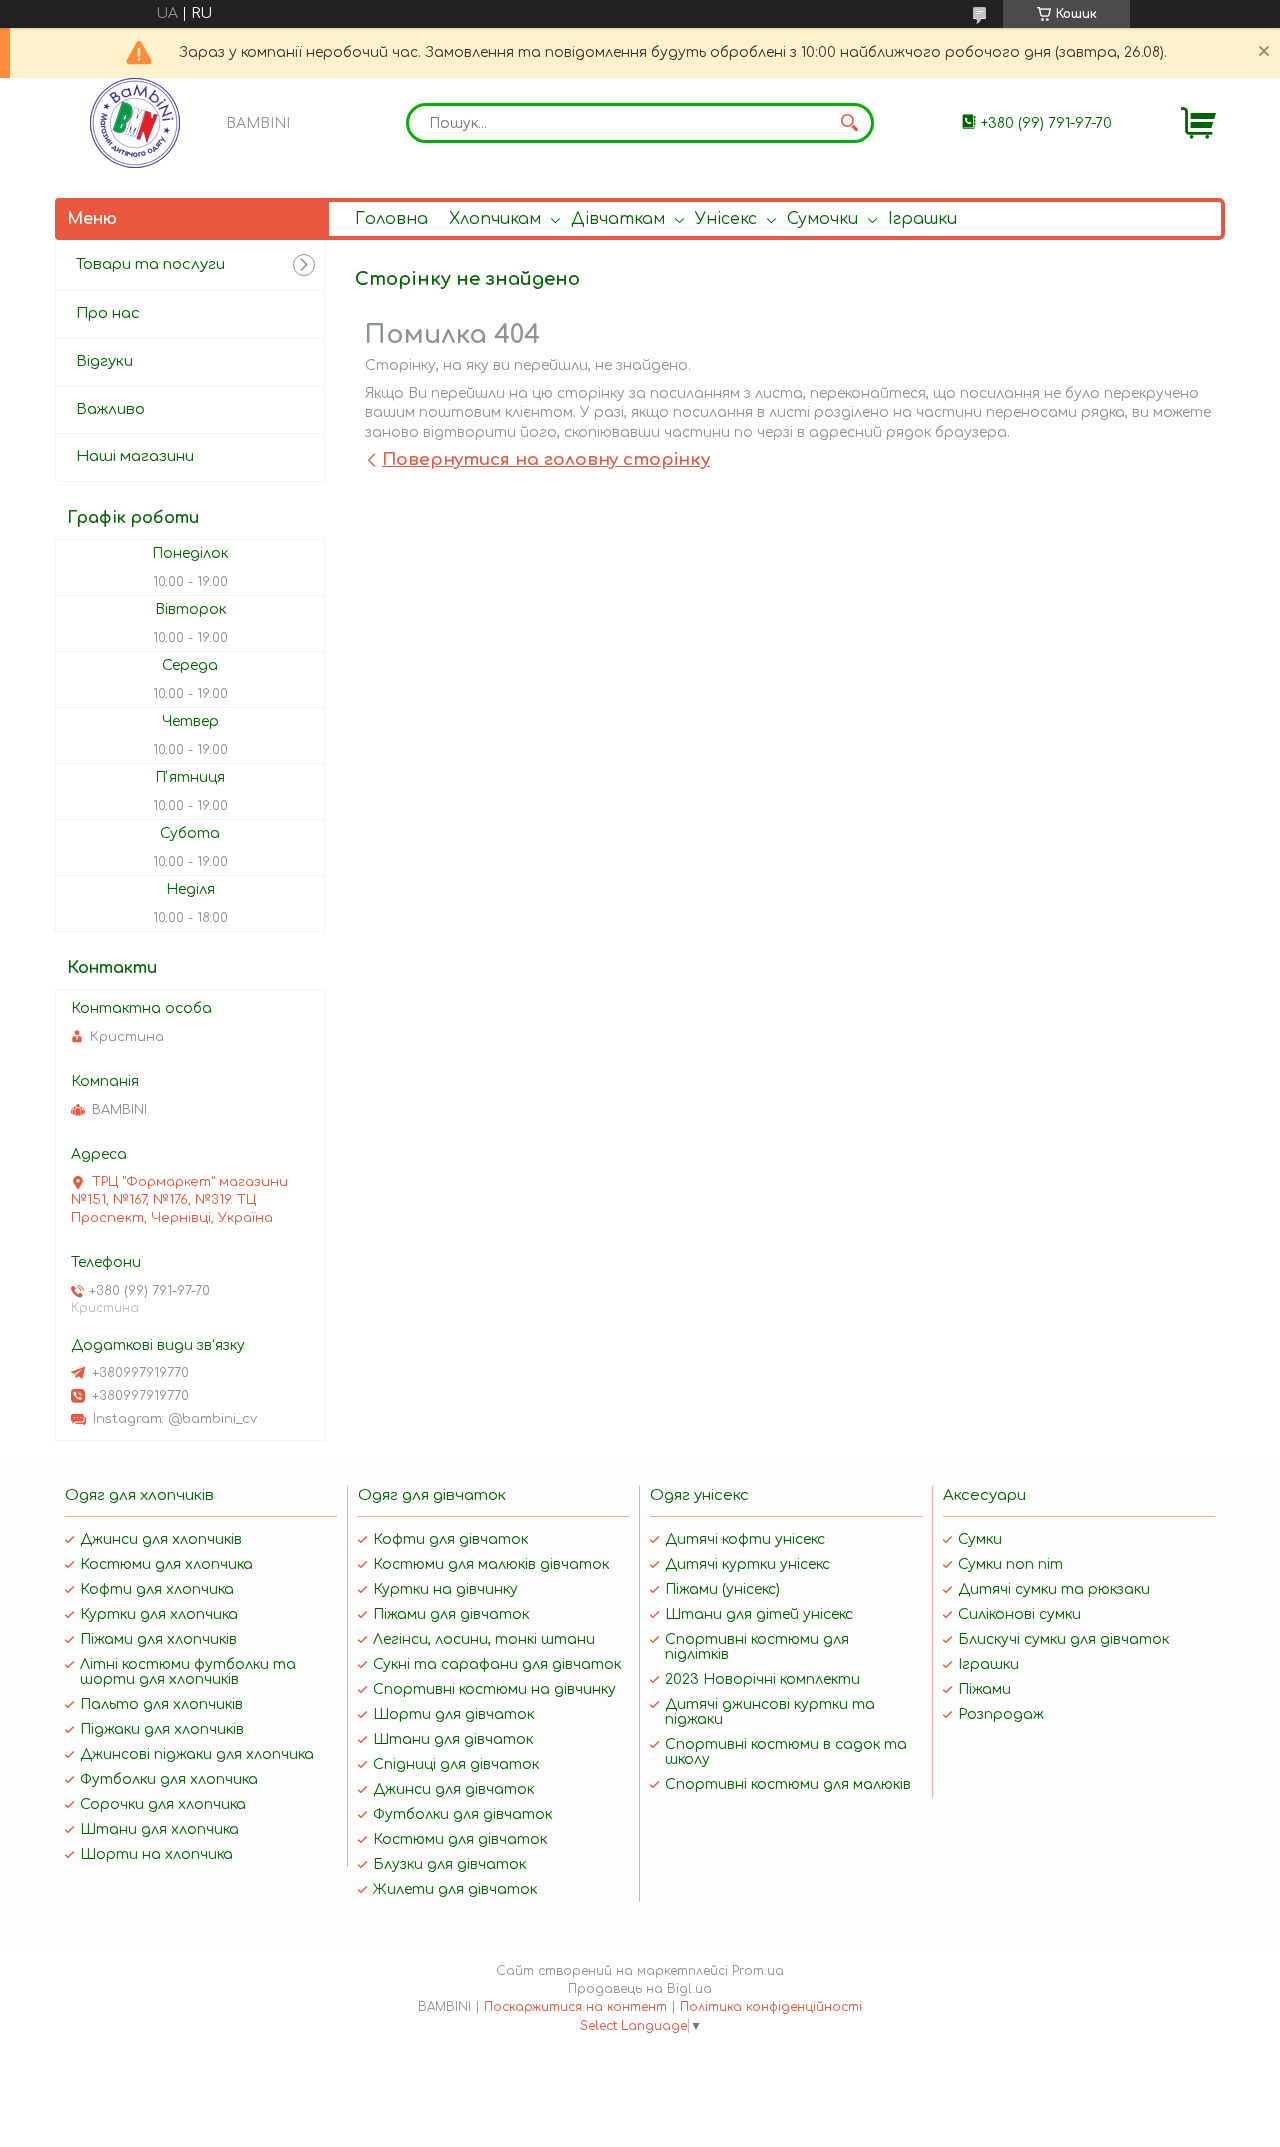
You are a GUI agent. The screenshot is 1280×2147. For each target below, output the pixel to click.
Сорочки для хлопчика (163, 1804)
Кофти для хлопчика (157, 1589)
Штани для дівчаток (453, 1739)
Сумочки (822, 219)
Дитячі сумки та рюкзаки (1054, 1589)
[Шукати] (849, 123)
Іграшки (922, 219)
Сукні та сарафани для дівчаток (497, 1664)
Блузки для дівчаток (449, 1864)
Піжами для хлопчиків (158, 1639)
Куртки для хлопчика (159, 1614)
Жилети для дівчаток (455, 1889)
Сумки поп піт (1010, 1564)
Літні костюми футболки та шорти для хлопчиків (188, 1672)
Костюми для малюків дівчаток (491, 1564)
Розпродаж (1001, 1714)
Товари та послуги (150, 264)
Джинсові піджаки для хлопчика (197, 1754)
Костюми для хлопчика (166, 1564)
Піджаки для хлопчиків (162, 1729)
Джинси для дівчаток (453, 1789)
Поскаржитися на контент (575, 2007)
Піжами (984, 1689)
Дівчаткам (618, 219)
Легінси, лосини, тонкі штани (484, 1639)
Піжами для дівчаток (451, 1614)
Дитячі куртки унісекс (747, 1564)
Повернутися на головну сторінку (546, 459)
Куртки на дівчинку (445, 1589)
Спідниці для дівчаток (456, 1764)
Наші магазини (135, 456)
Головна (391, 219)
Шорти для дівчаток (453, 1714)
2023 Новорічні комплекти (762, 1679)
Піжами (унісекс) (722, 1589)
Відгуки (104, 361)
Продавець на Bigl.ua (640, 1989)
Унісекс (726, 219)
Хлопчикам (495, 219)
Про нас (108, 313)
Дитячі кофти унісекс (745, 1539)
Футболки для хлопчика (169, 1779)
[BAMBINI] (135, 123)
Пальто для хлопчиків (161, 1704)
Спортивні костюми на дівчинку (494, 1689)
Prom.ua (758, 1971)
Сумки (980, 1539)
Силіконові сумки (1019, 1614)
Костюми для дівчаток (460, 1839)
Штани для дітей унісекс (759, 1614)
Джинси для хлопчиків (161, 1539)
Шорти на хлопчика (156, 1854)
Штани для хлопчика (159, 1829)
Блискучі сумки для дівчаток (1063, 1639)
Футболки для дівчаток (462, 1814)
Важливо (110, 409)
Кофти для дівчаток (450, 1539)
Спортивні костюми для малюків (788, 1784)
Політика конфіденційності (771, 2007)
